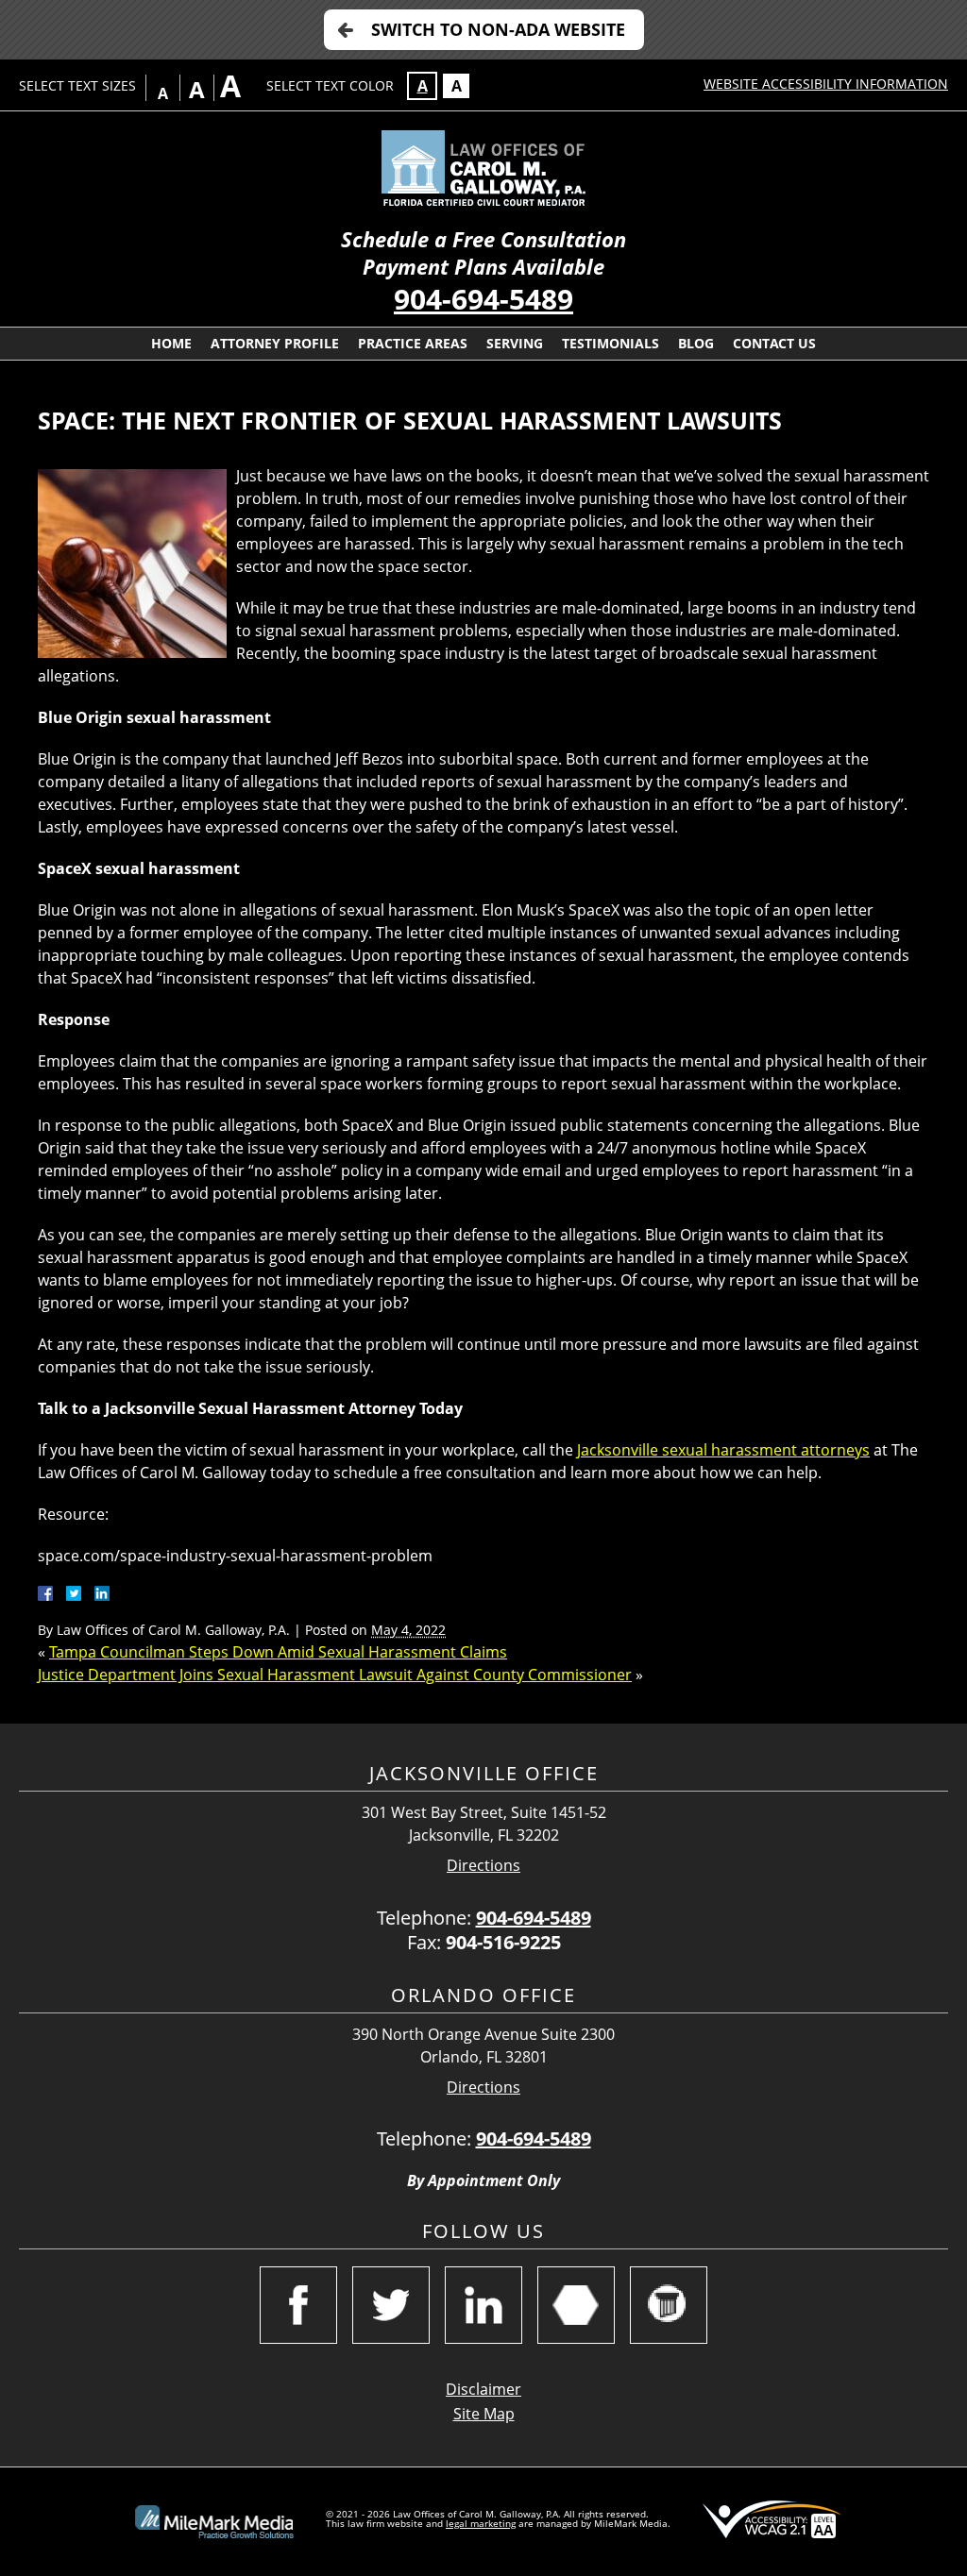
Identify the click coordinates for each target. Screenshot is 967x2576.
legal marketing (481, 2523)
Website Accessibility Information (826, 84)
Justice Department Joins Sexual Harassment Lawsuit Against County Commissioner (335, 1675)
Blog (696, 343)
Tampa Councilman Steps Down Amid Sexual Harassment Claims (278, 1652)
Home (171, 343)
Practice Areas (413, 343)
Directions (483, 1866)
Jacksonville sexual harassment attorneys (723, 1450)
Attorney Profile (275, 343)
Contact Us (774, 343)
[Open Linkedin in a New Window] (483, 2305)
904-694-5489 (483, 299)
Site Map (484, 2414)
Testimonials (611, 343)
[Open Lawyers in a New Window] (669, 2305)
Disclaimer (483, 2389)
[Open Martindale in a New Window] (576, 2305)
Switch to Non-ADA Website (498, 29)
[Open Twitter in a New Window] (391, 2305)
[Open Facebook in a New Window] (298, 2305)
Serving (515, 343)
